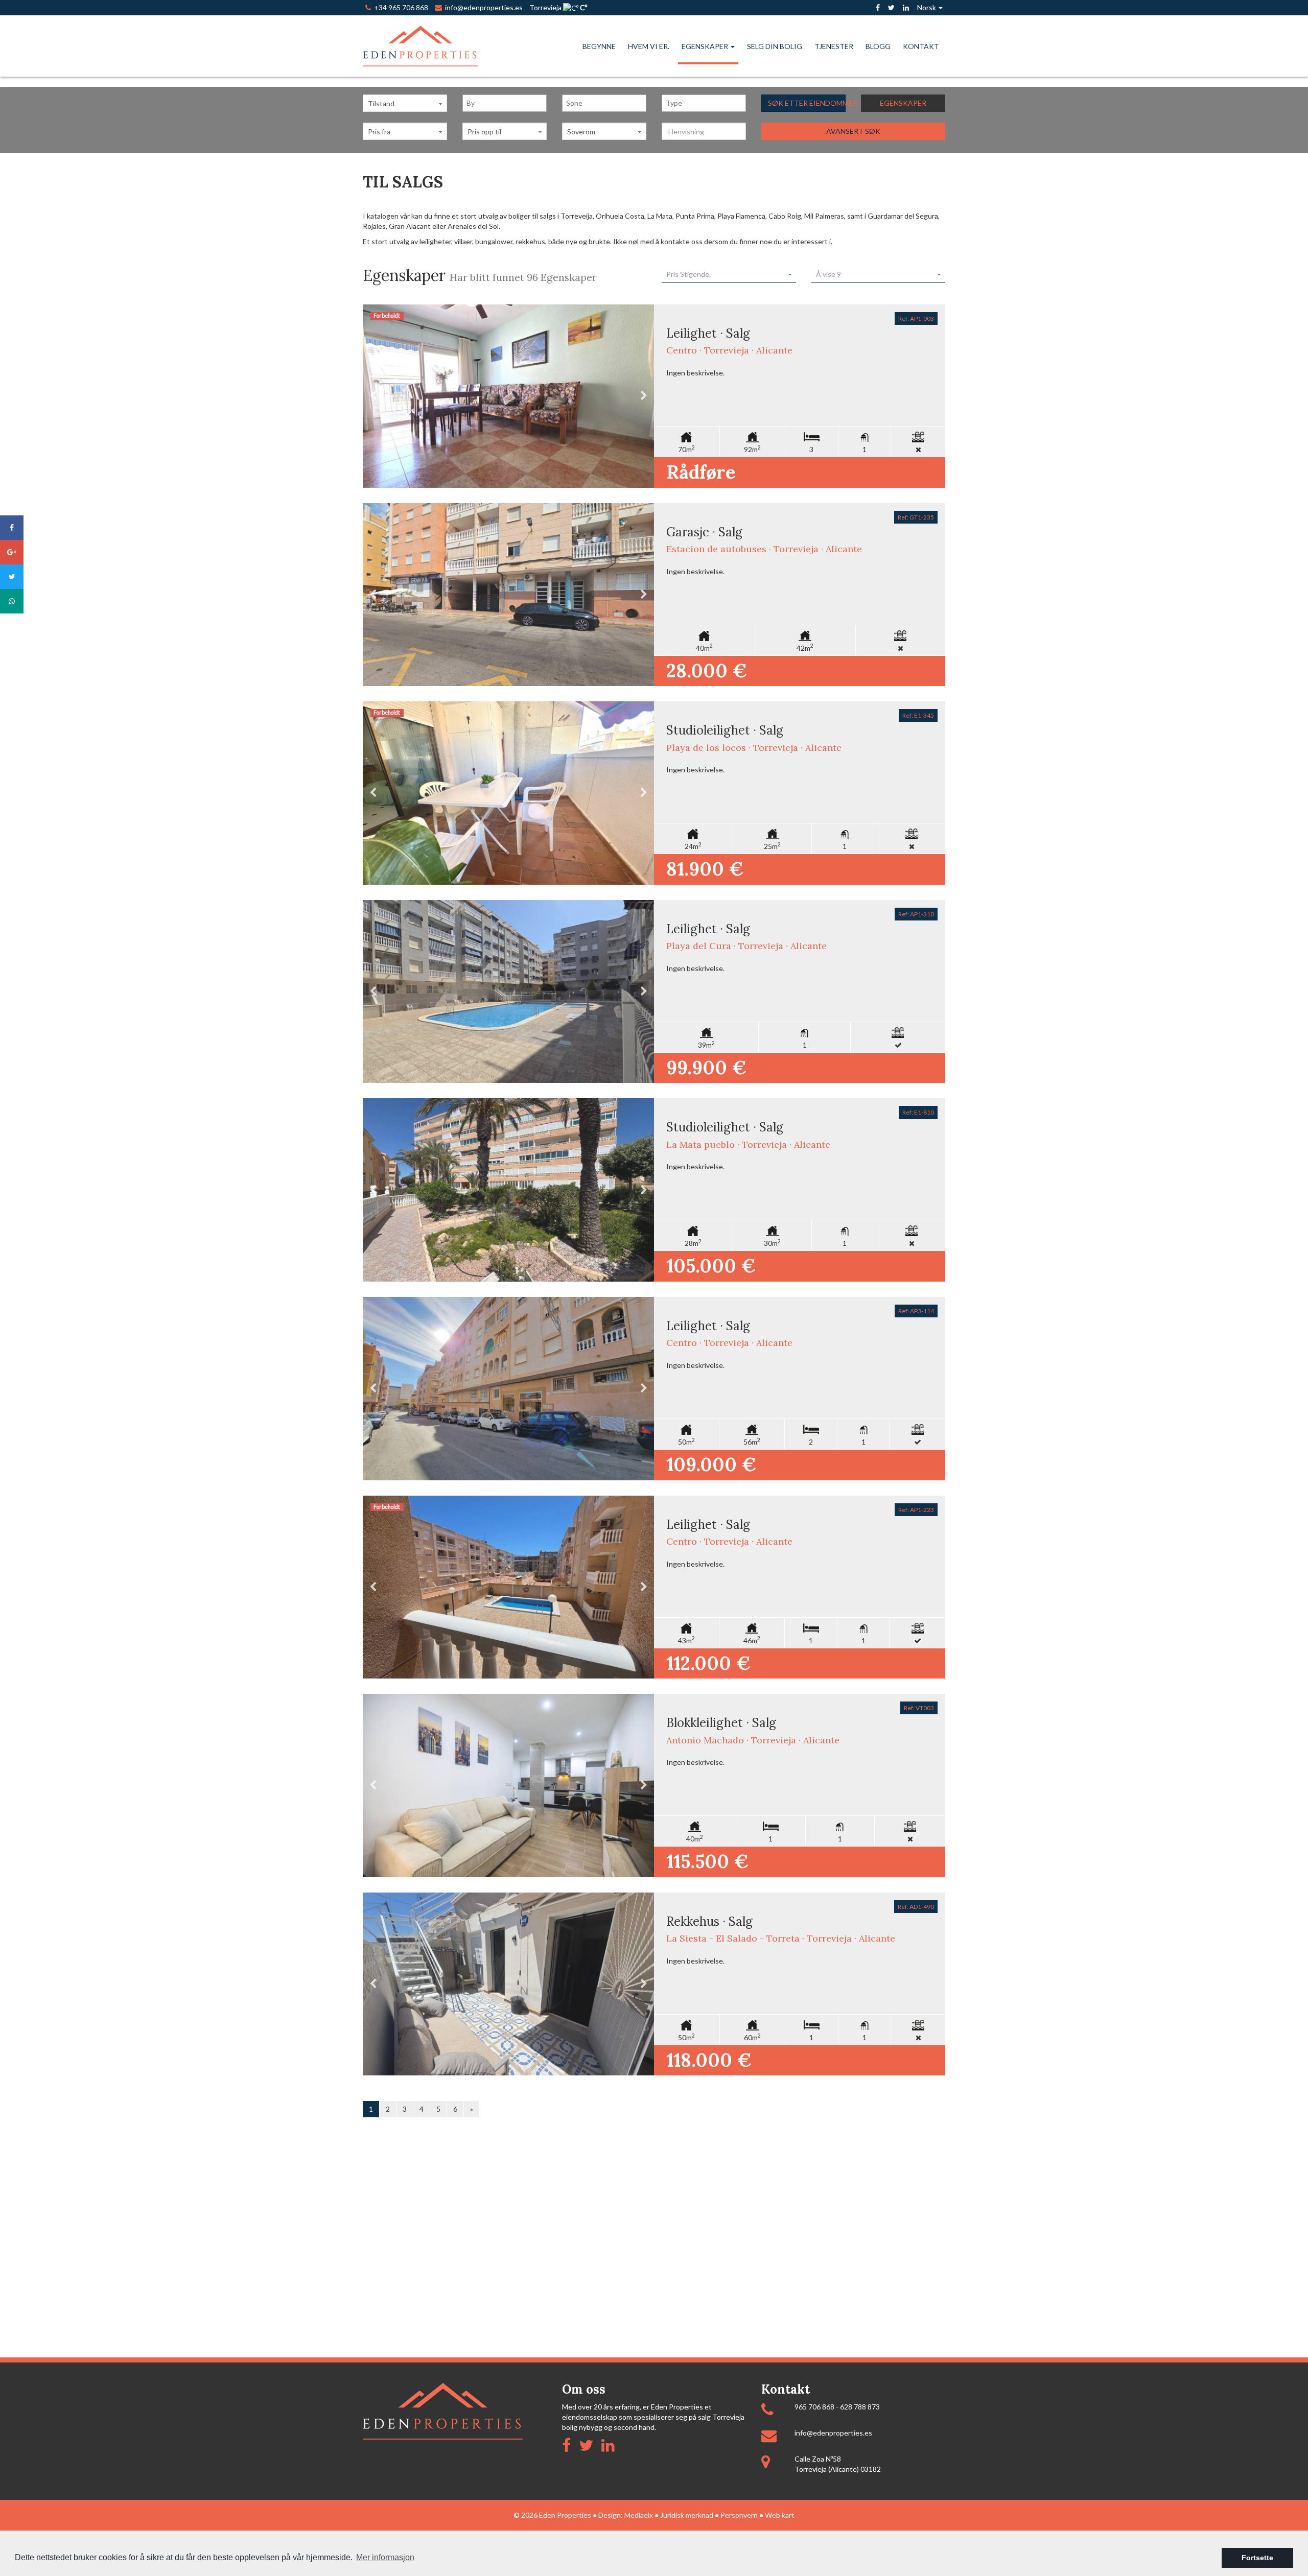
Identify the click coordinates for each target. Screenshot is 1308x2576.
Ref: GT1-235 (916, 517)
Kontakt (921, 46)
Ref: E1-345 (918, 715)
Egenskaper (706, 46)
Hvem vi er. (649, 46)
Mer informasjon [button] (385, 2557)
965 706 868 (814, 2407)
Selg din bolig (775, 46)
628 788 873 (860, 2407)
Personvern (739, 2515)
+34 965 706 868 (400, 7)
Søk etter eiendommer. (807, 103)
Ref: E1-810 (918, 1112)
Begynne (599, 46)
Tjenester (834, 46)
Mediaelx (639, 2515)
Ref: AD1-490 (916, 1907)
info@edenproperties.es (833, 2433)
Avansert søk (853, 131)
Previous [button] (373, 396)
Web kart (780, 2515)
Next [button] (644, 396)
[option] (508, 396)
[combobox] (505, 103)
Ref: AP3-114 (916, 1311)
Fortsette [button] (1257, 2558)
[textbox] (507, 103)
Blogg (878, 46)
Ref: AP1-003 (916, 318)
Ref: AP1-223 (916, 1510)
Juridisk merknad (687, 2515)
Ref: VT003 (919, 1708)
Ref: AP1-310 (916, 914)
